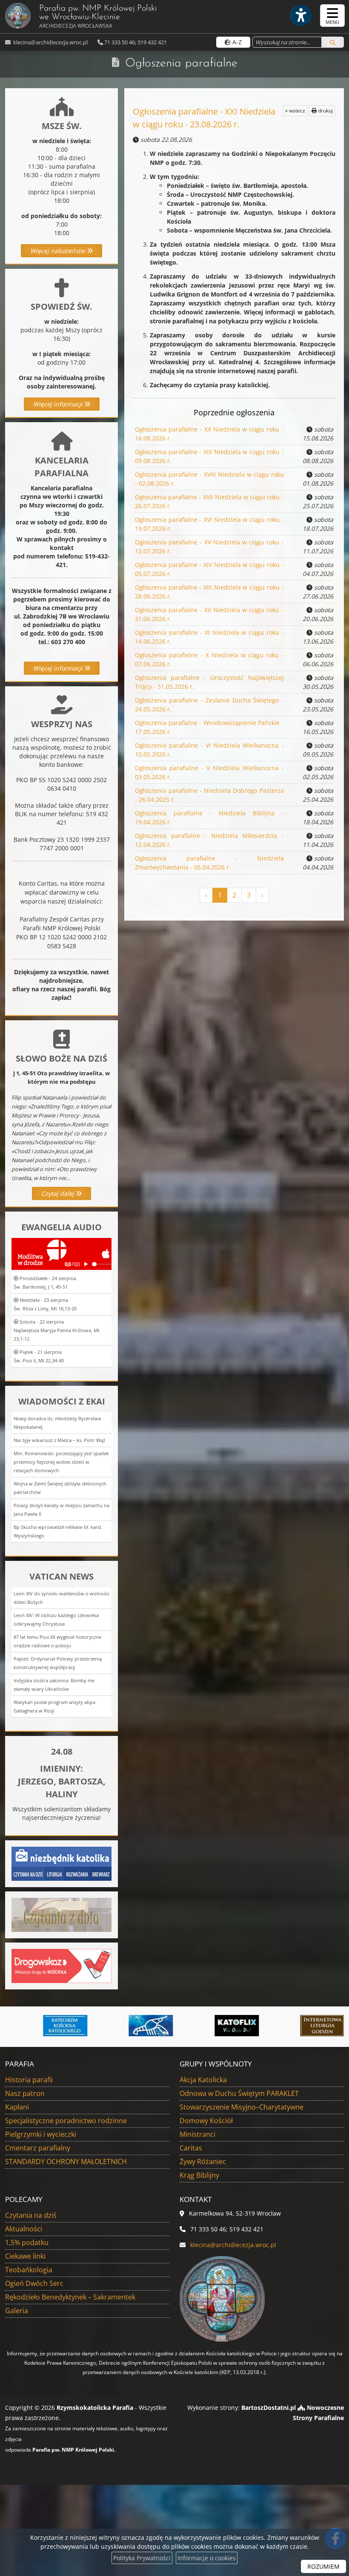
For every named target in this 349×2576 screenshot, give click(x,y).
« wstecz (295, 111)
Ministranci (197, 2134)
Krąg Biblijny (199, 2175)
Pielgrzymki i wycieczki (41, 2134)
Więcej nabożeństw (59, 251)
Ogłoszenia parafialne (181, 63)
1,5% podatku (27, 2242)
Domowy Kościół (206, 2121)
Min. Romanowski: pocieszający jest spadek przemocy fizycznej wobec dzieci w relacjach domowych (61, 1462)
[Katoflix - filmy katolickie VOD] (199, 2026)
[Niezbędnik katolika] (62, 1863)
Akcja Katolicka (203, 2080)
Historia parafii (29, 2080)
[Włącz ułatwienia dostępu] (300, 15)
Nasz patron (25, 2093)
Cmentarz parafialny (38, 2148)
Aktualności (24, 2229)
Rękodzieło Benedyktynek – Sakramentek (70, 2297)
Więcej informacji (59, 404)
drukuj (325, 111)
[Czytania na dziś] (62, 1914)
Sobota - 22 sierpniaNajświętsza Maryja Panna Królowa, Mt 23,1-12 (57, 1330)
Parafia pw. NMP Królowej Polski (98, 17)
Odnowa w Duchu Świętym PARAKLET (239, 2093)
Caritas (191, 2148)
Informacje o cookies (207, 2558)
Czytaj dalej (59, 1193)
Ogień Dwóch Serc (34, 2283)
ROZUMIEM (323, 2566)
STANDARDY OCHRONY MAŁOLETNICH (66, 2162)
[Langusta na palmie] (113, 2026)
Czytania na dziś (31, 2215)
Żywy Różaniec (203, 2162)
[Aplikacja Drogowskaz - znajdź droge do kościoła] (62, 1965)
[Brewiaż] (285, 2026)
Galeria (17, 2311)
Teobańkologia (29, 2270)
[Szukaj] (333, 42)
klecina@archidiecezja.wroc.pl (50, 42)
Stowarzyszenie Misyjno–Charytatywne (242, 2107)
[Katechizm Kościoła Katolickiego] (28, 2026)
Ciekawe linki (25, 2256)
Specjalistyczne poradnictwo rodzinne (66, 2121)
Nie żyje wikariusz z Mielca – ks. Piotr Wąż (59, 1440)
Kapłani (17, 2107)
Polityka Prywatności (142, 2558)
